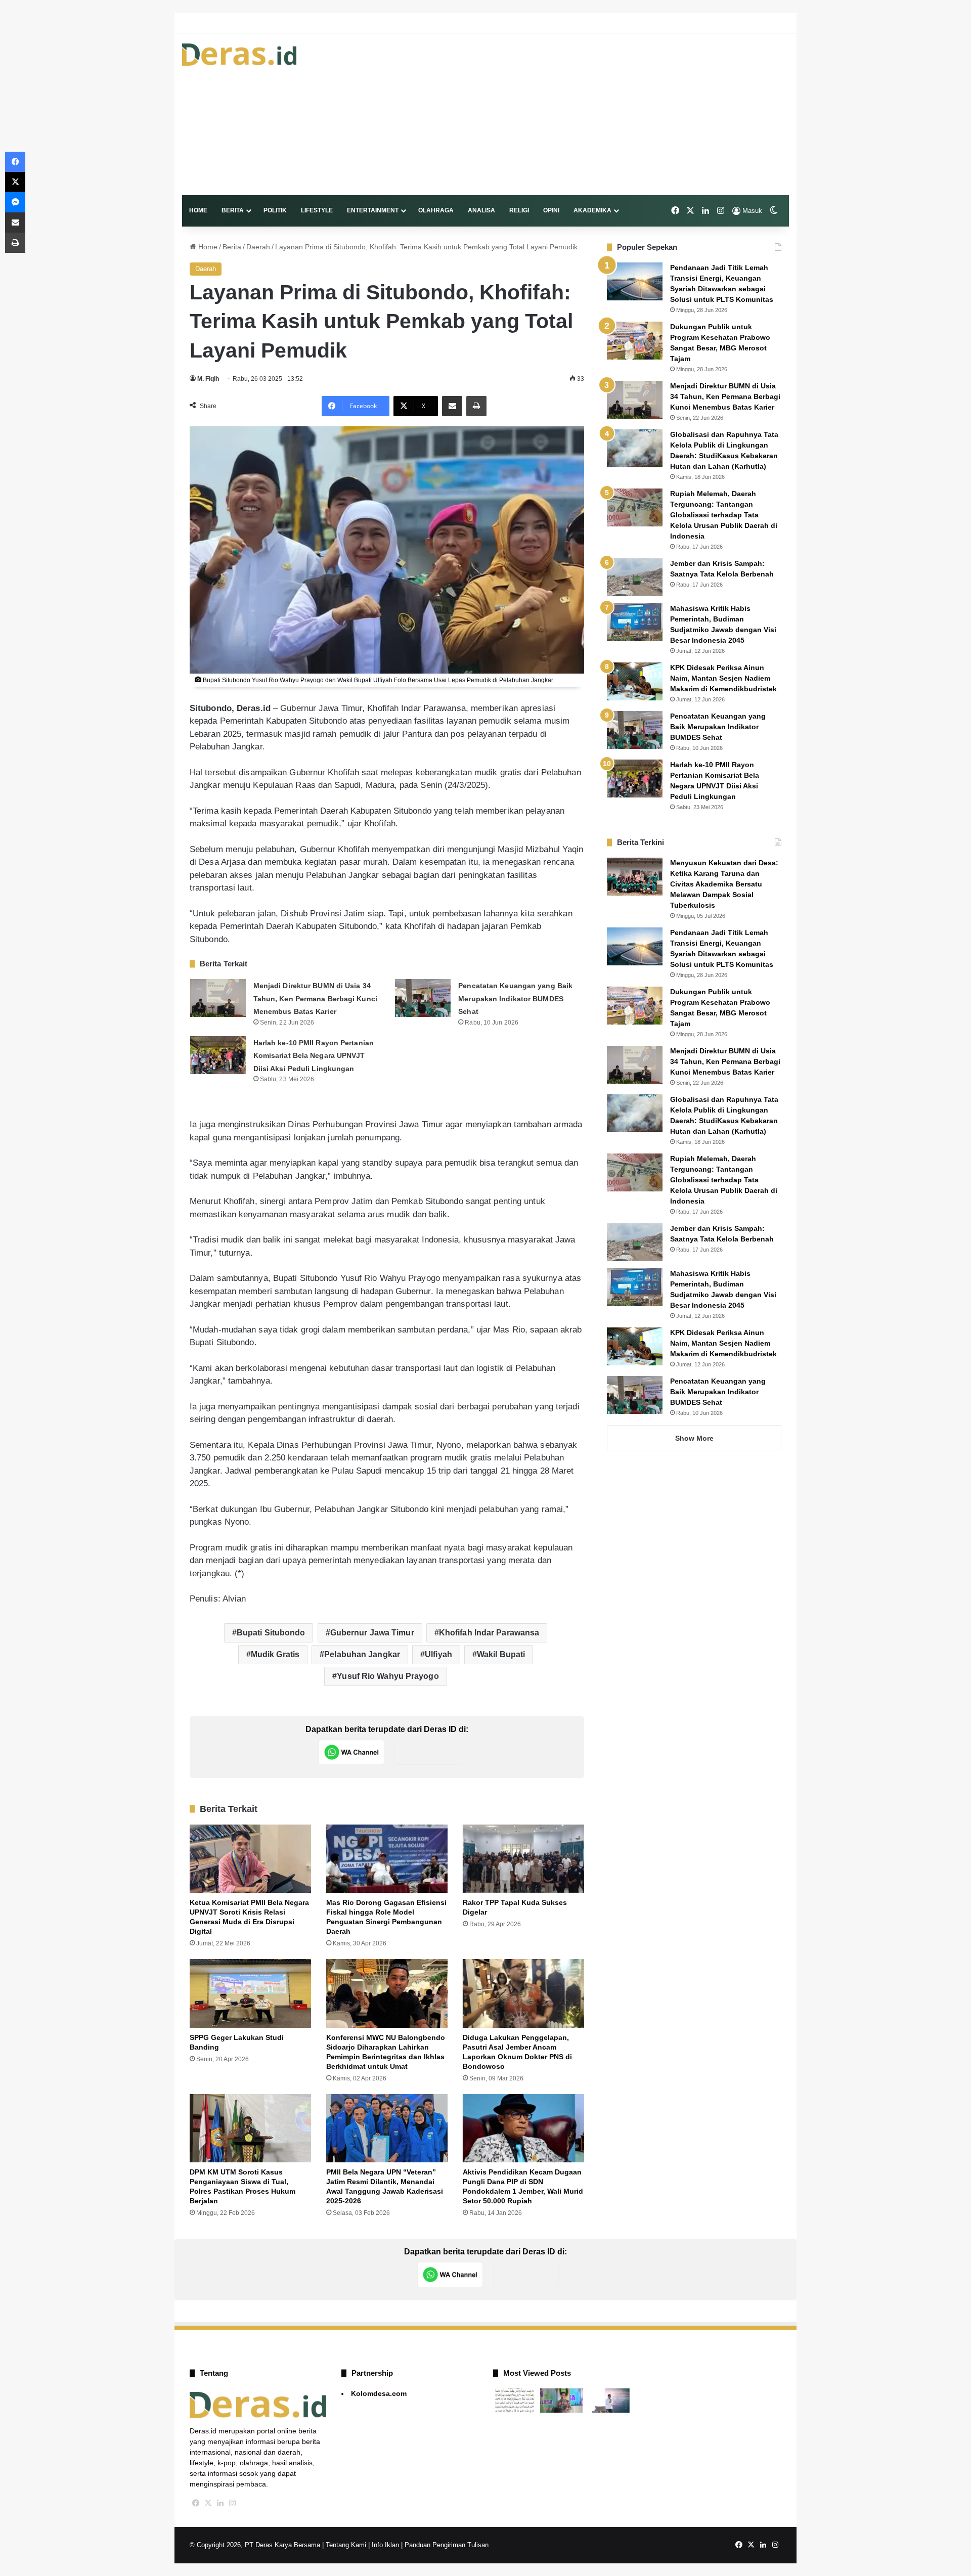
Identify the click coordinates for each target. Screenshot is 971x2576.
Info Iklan (385, 2545)
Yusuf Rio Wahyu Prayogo (388, 1676)
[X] (208, 2503)
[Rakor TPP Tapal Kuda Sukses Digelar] (523, 1859)
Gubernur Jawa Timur (372, 1633)
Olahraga (436, 210)
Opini (551, 210)
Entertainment (373, 210)
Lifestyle (317, 210)
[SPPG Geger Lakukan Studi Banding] (250, 1993)
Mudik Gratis (275, 1654)
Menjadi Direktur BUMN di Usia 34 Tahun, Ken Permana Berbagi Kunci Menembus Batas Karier (315, 998)
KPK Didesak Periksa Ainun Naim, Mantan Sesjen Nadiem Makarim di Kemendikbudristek (723, 678)
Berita (233, 210)
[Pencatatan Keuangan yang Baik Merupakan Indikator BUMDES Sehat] (423, 998)
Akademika (592, 210)
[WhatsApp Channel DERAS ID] (351, 1752)
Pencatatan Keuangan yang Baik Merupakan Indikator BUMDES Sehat (515, 998)
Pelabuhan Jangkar (362, 1654)
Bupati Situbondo (271, 1633)
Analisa (481, 210)
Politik (275, 210)
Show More (694, 1438)
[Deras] (239, 55)
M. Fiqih (208, 379)
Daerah (258, 247)
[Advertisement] (589, 114)
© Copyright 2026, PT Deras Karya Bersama (255, 2545)
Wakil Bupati (501, 1654)
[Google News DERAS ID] (427, 1752)
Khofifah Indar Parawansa (489, 1633)
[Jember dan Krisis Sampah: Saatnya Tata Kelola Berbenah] (635, 577)
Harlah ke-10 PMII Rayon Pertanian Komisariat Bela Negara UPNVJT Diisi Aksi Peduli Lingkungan (314, 1056)
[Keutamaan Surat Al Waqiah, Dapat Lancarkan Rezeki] (515, 2401)
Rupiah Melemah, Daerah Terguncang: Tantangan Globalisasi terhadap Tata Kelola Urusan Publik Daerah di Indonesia (724, 515)
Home (198, 210)
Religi (519, 210)
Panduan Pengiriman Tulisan (447, 2545)
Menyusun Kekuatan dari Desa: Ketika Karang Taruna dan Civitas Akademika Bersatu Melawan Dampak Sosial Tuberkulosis (724, 884)
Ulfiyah (438, 1654)
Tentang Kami (346, 2545)
